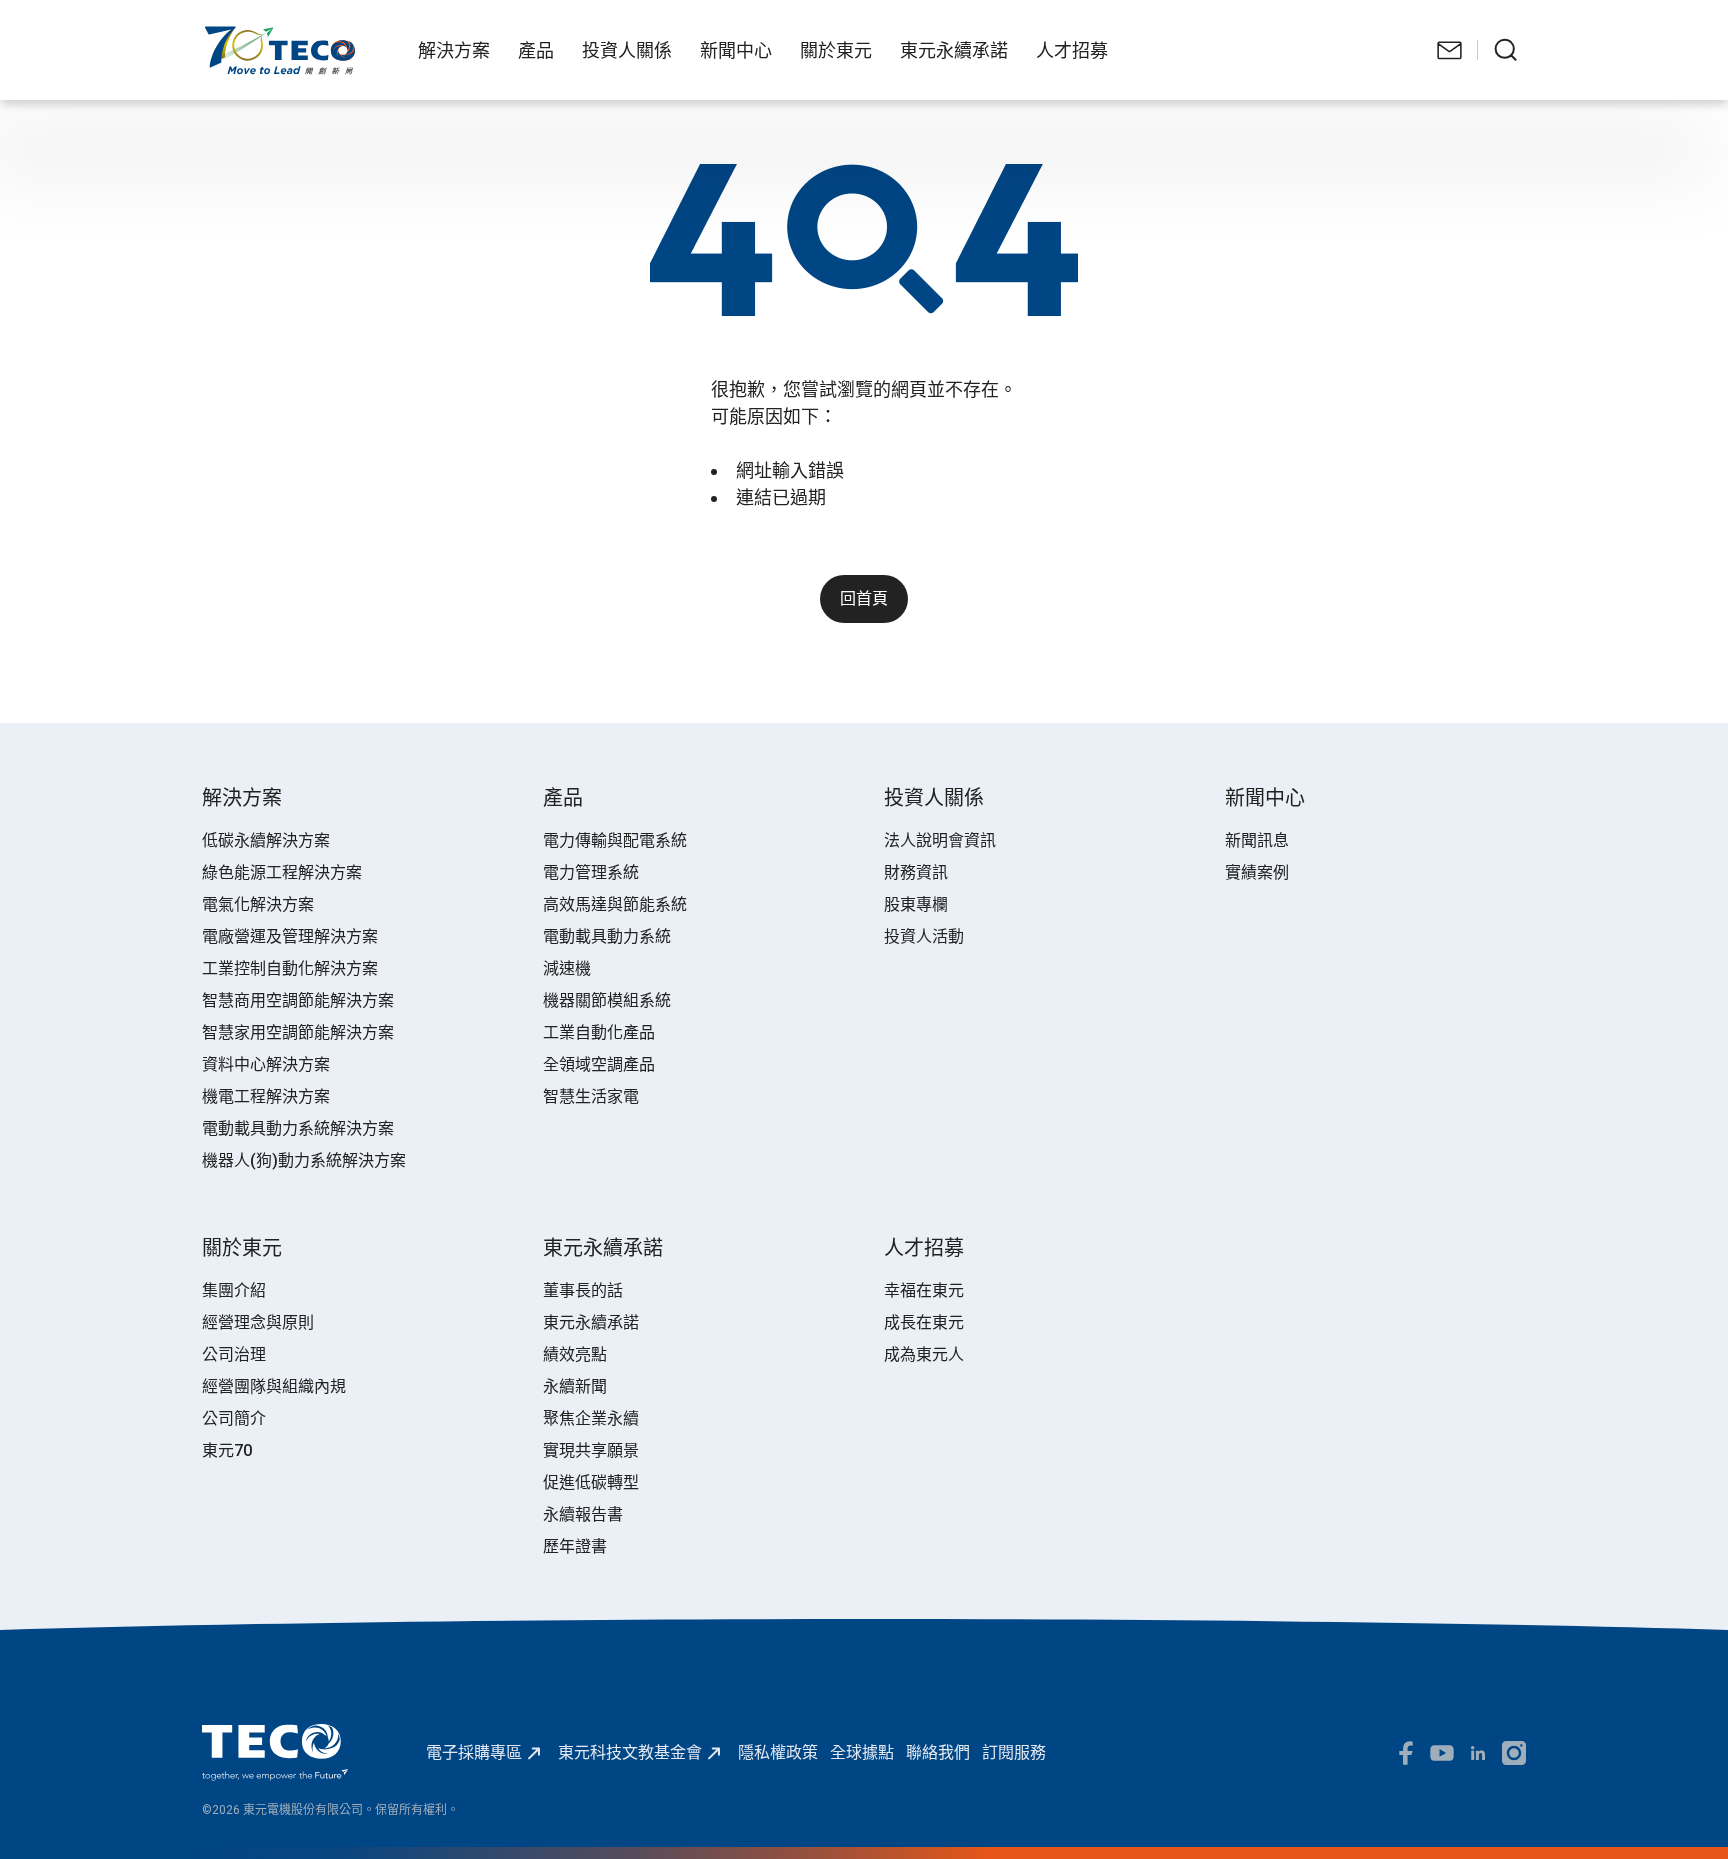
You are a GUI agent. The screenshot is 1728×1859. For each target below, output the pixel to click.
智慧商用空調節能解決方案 (298, 1000)
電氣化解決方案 (258, 904)
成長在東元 (924, 1322)
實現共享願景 (591, 1450)
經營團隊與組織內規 (274, 1386)
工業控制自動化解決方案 (290, 968)
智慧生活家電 (591, 1096)
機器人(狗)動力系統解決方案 (304, 1160)
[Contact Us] (1450, 50)
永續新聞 (575, 1386)
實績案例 (1257, 872)
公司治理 (234, 1354)
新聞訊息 (1257, 840)
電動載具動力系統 (607, 936)
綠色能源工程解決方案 (282, 872)
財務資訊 (916, 872)
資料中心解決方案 (266, 1064)
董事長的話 (583, 1290)
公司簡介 (234, 1418)
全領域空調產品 (599, 1064)
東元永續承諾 (591, 1322)
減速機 (567, 968)
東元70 (227, 1450)
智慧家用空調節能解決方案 (298, 1032)
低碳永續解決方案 (266, 840)
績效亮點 (575, 1354)
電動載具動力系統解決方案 (298, 1128)
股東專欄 (916, 904)
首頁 (218, 35)
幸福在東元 (924, 1290)
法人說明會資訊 (940, 840)
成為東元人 (924, 1354)
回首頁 (864, 598)
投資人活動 (924, 936)
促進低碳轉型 (591, 1482)
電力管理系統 (591, 872)
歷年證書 (575, 1546)
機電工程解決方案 (266, 1096)
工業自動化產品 (599, 1032)
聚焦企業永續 (591, 1418)
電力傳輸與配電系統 (615, 840)
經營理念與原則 (258, 1322)
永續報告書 (583, 1514)
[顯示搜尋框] (1506, 50)
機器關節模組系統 (607, 1000)
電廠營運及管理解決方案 (290, 936)
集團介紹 (234, 1290)
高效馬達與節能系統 (615, 904)
